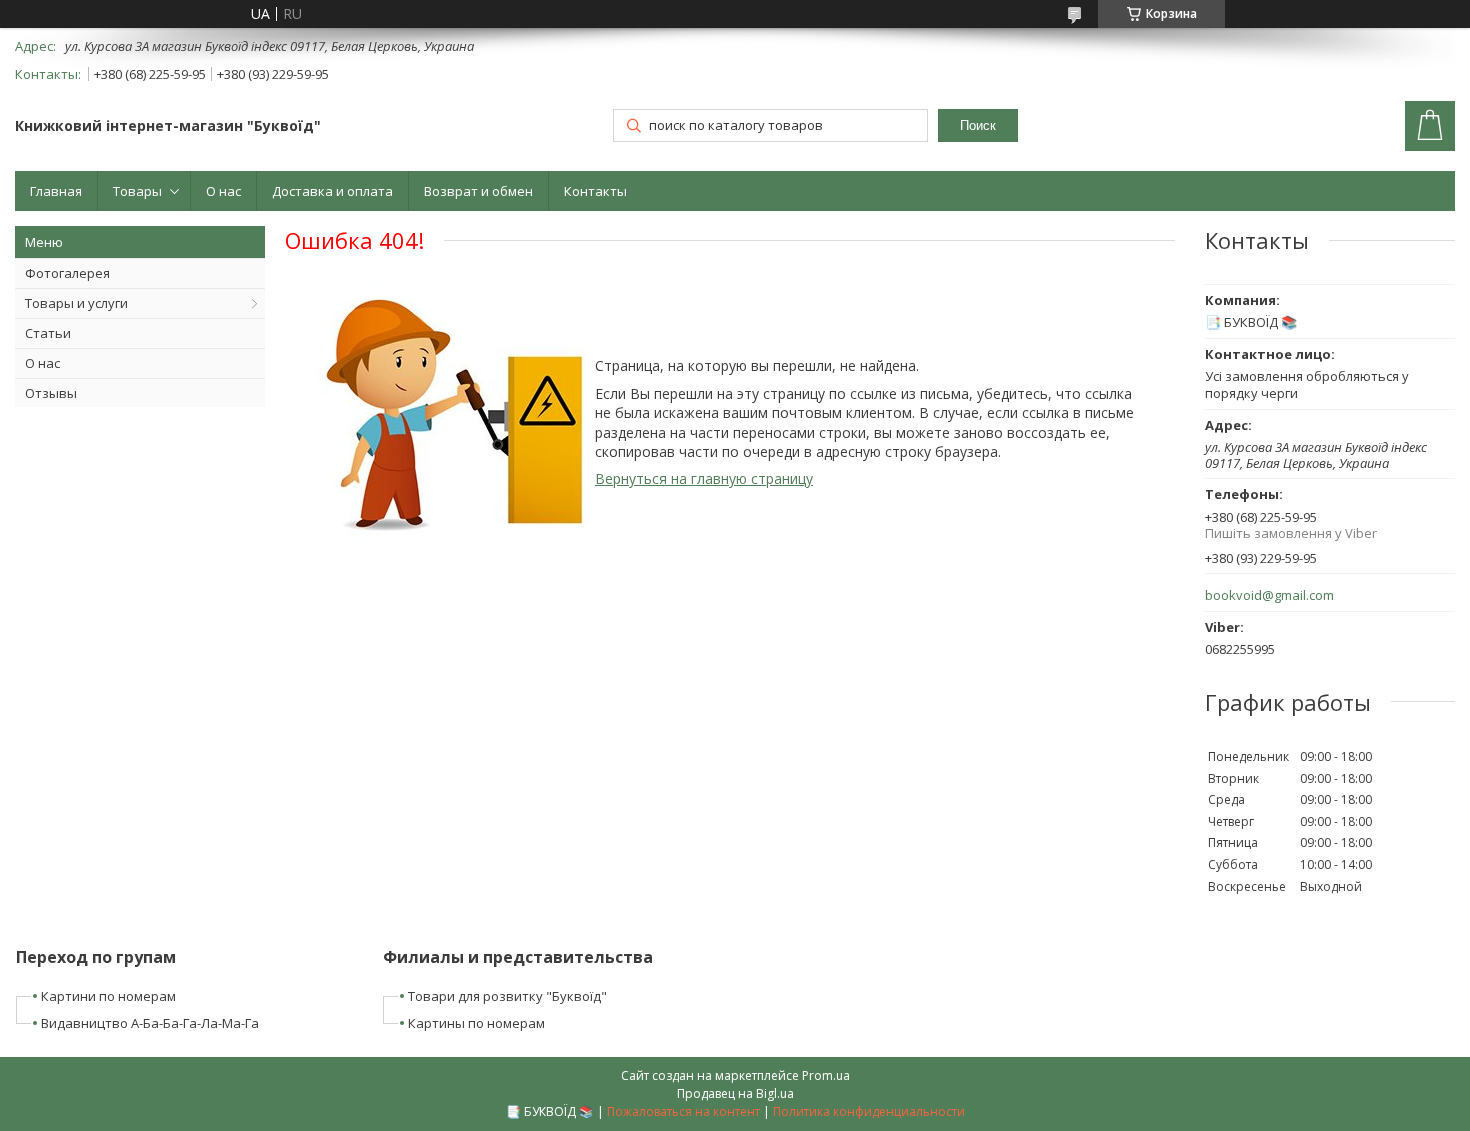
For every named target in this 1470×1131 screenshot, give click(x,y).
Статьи (48, 333)
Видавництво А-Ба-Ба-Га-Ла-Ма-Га (150, 1023)
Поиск (978, 125)
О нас (223, 191)
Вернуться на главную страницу (704, 478)
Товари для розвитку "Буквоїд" (507, 996)
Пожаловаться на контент (683, 1111)
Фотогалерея (67, 273)
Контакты (595, 191)
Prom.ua (826, 1075)
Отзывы (51, 393)
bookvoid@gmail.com (1269, 595)
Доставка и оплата (332, 191)
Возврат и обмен (478, 191)
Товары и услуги (76, 303)
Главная (56, 191)
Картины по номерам (476, 1023)
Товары (137, 191)
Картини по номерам (108, 996)
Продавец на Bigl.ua (735, 1093)
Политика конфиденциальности (869, 1111)
